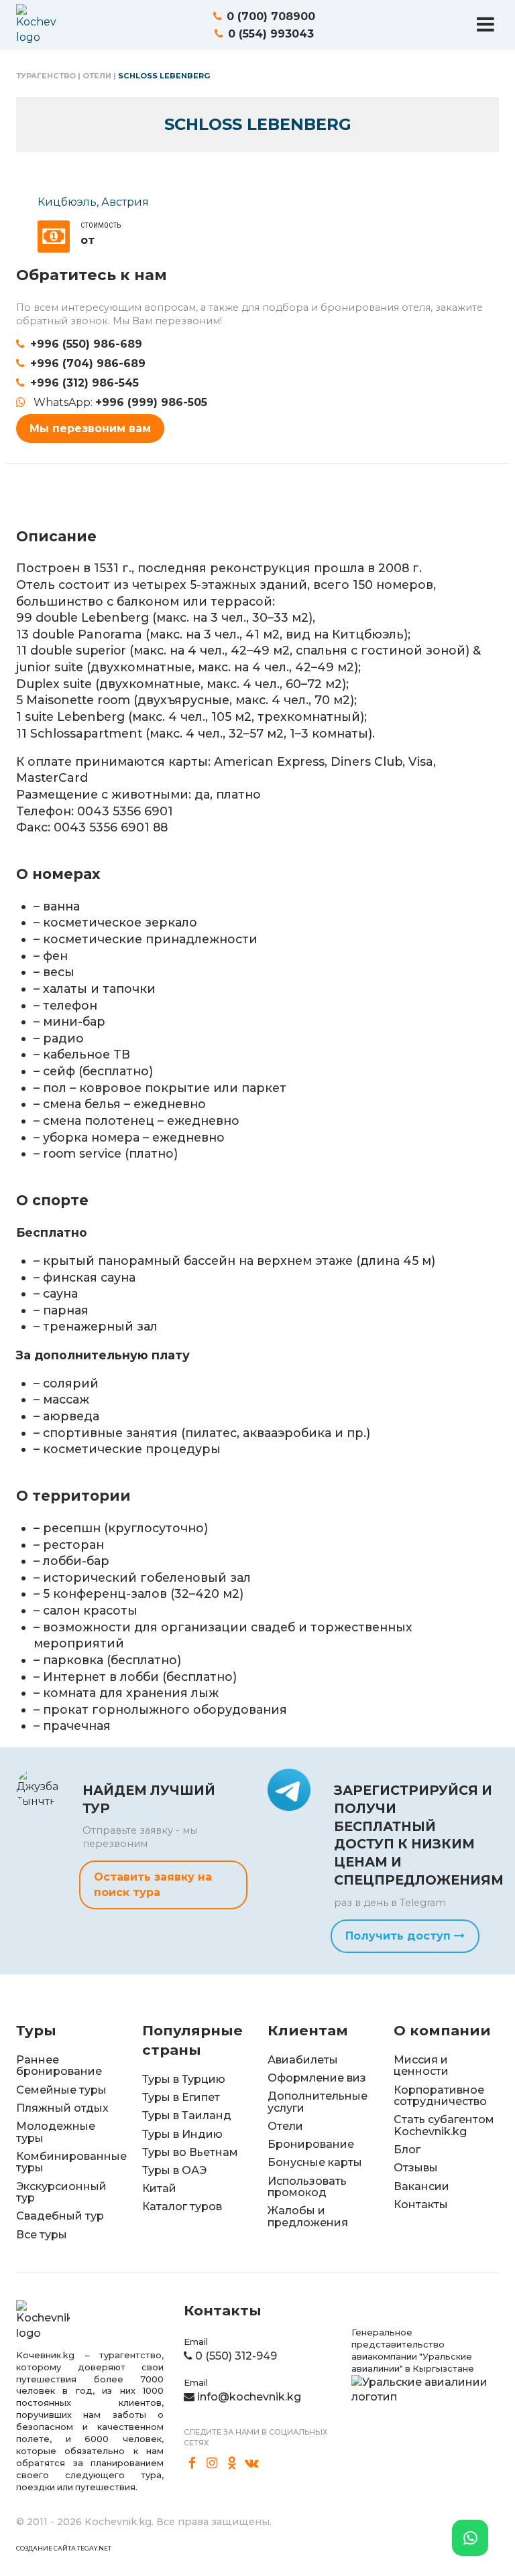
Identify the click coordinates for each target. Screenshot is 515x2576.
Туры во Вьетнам (190, 2152)
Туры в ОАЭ (174, 2170)
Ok (232, 2463)
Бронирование (311, 2144)
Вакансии (421, 2186)
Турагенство (46, 76)
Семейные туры (61, 2090)
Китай (159, 2188)
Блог (407, 2150)
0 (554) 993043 (271, 34)
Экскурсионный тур (61, 2192)
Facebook (192, 2463)
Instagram (213, 2463)
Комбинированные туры (71, 2162)
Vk (252, 2463)
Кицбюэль (67, 202)
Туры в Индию (182, 2134)
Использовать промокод (307, 2187)
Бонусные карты (315, 2162)
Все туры (42, 2235)
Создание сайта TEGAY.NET (64, 2548)
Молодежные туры (56, 2132)
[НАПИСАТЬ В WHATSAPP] (470, 2538)
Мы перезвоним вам (90, 428)
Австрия (125, 202)
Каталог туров (182, 2207)
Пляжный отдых (62, 2108)
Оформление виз (317, 2078)
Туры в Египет (181, 2097)
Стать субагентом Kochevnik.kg (444, 2125)
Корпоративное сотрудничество (440, 2096)
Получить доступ (400, 1936)
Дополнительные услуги (318, 2102)
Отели (97, 76)
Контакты (421, 2205)
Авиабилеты (303, 2060)
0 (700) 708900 (271, 16)
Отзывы (416, 2168)
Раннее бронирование (59, 2066)
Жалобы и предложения (308, 2217)
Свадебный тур (60, 2216)
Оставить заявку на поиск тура (153, 1884)
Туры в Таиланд (187, 2115)
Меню (485, 24)
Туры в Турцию (184, 2079)
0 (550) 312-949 (236, 2356)
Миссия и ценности (421, 2066)
